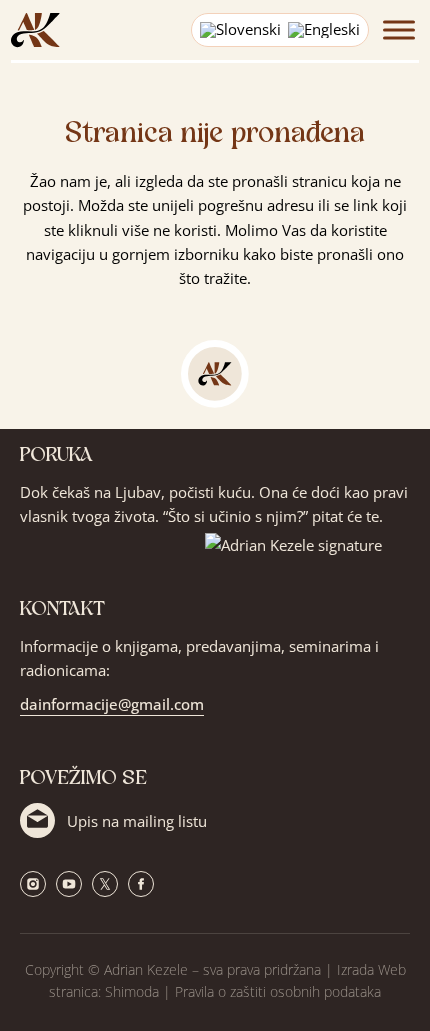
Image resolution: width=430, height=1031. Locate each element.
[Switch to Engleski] (324, 30)
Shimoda (132, 991)
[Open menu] (394, 30)
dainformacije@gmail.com (112, 704)
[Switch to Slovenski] (240, 30)
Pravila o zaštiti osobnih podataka (278, 991)
